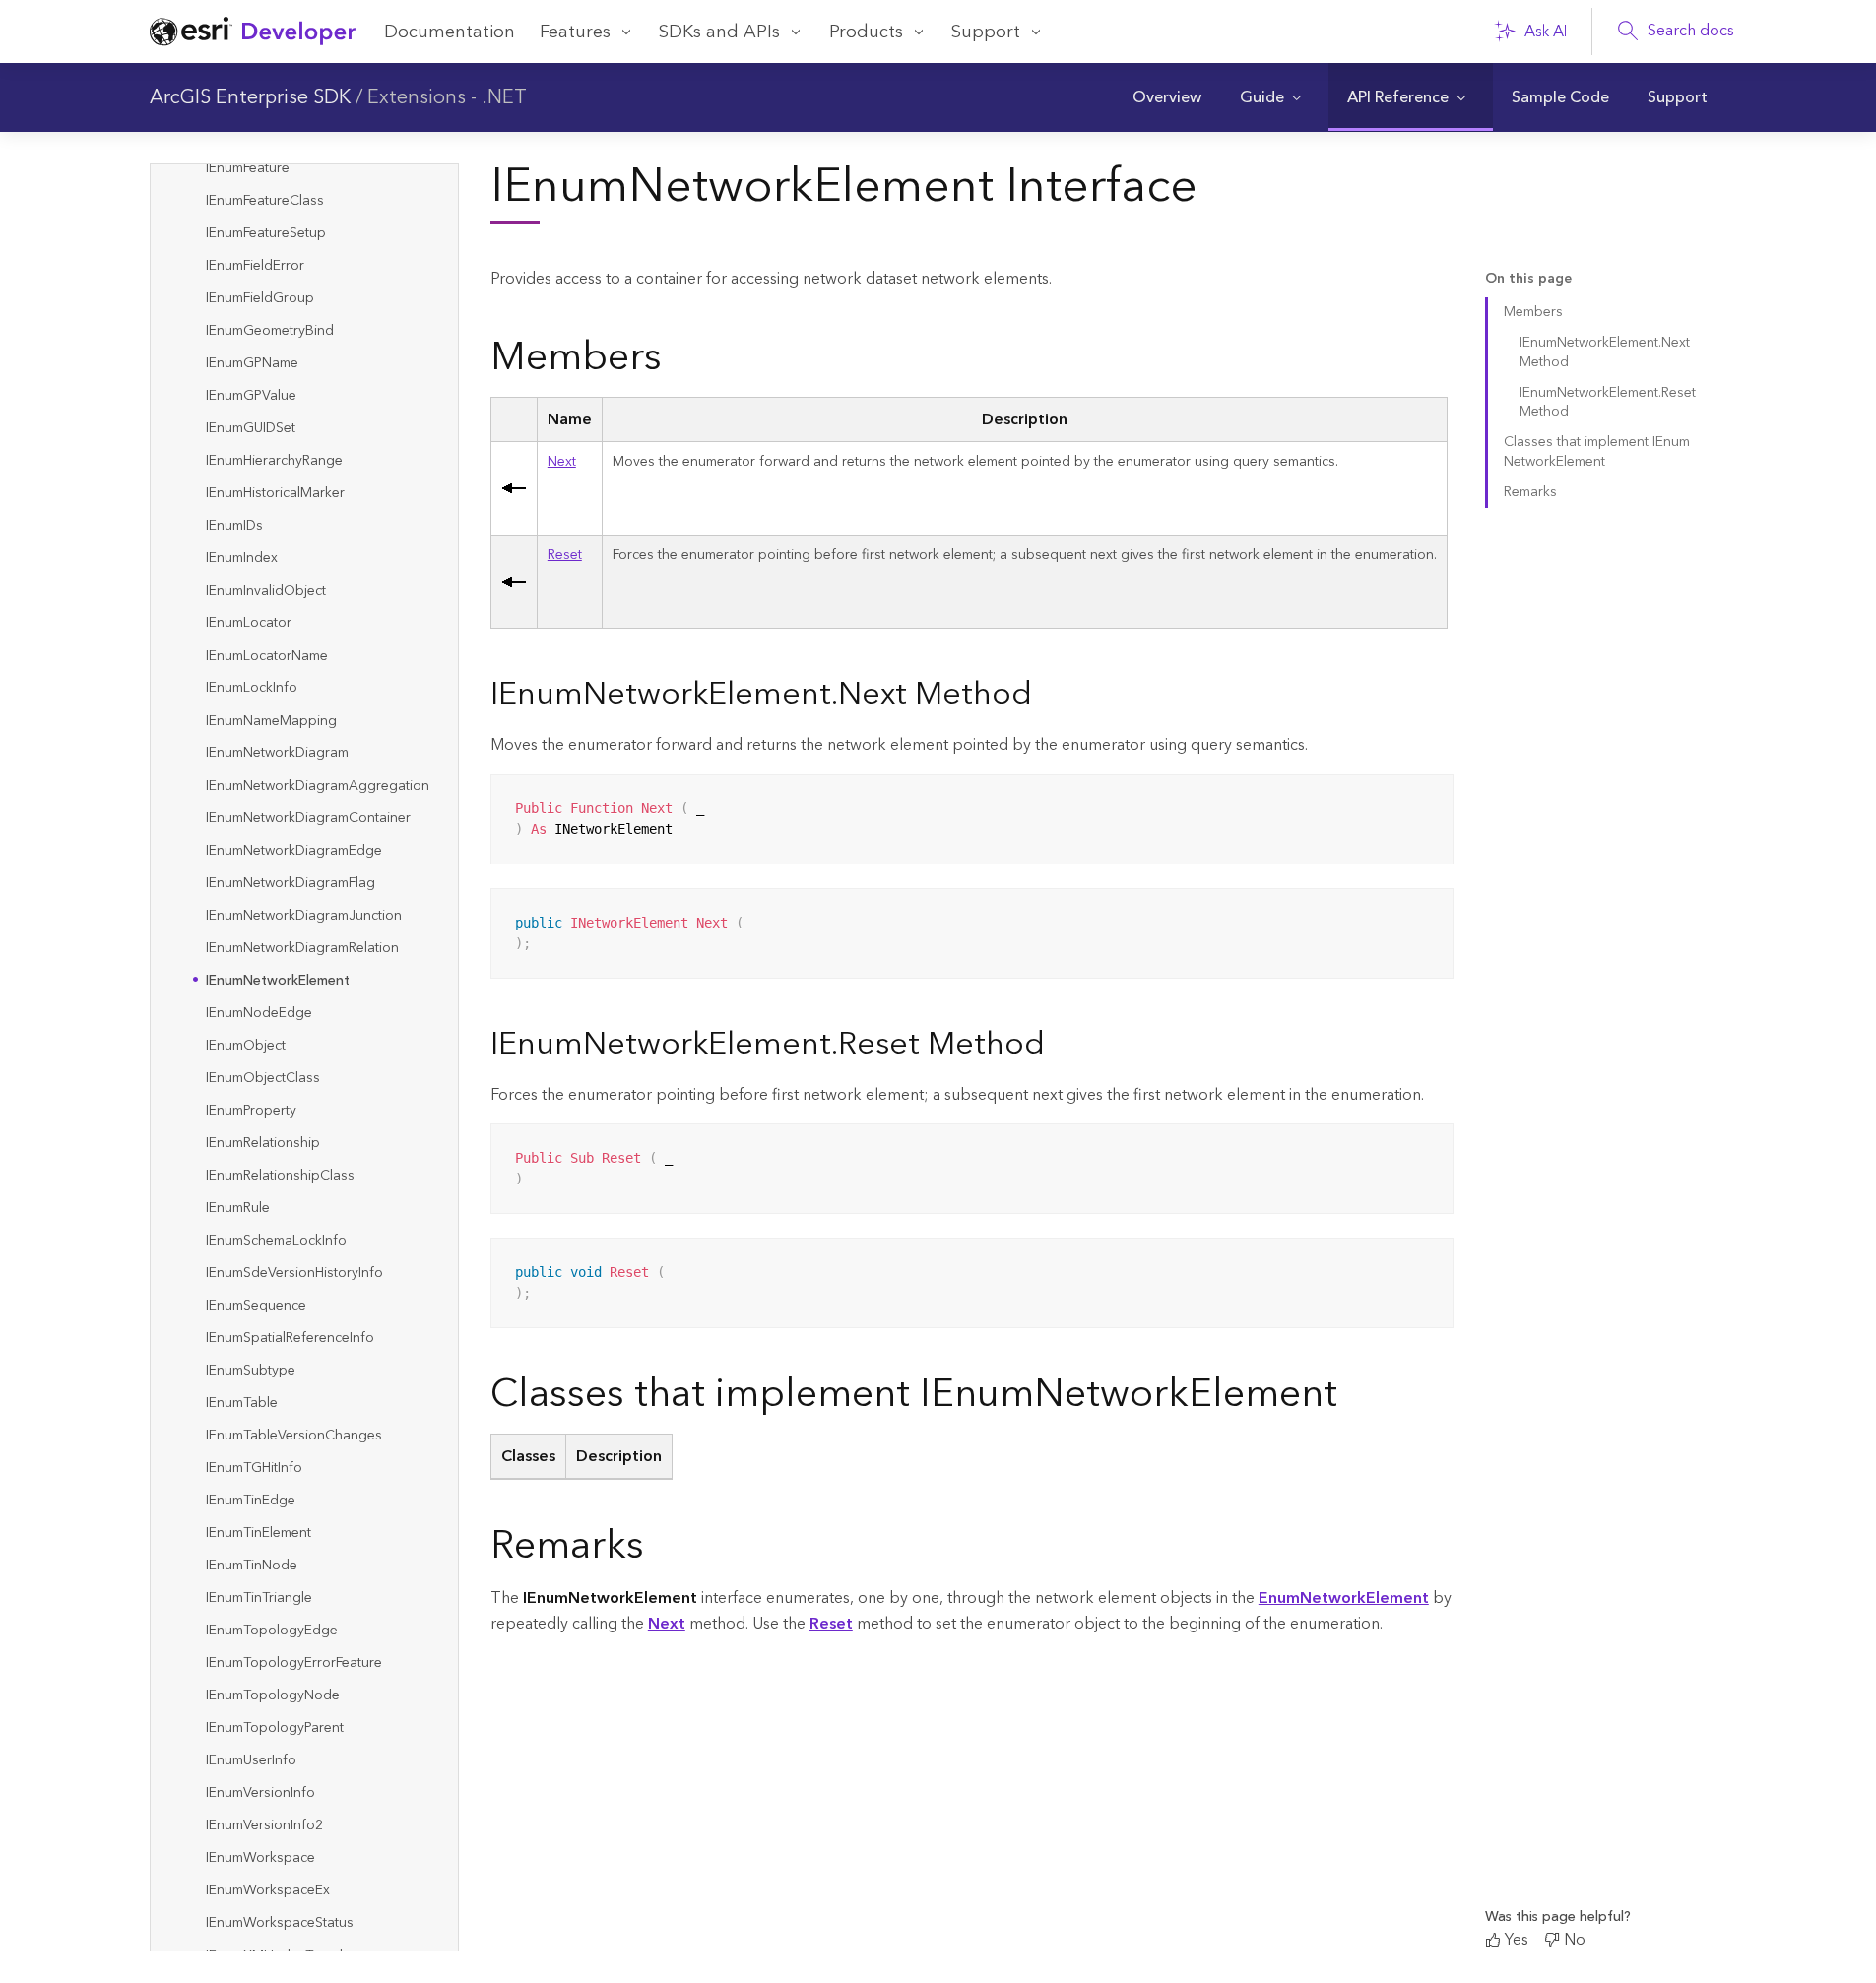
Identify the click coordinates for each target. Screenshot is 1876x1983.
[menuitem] (1167, 97)
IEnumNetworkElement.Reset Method (1608, 402)
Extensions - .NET (447, 97)
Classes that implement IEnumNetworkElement (1597, 451)
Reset (565, 555)
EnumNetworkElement (1344, 1598)
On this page (1528, 279)
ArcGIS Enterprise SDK (250, 97)
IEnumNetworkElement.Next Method (1605, 352)
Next (562, 462)
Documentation (450, 32)
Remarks (1530, 492)
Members (1533, 312)
